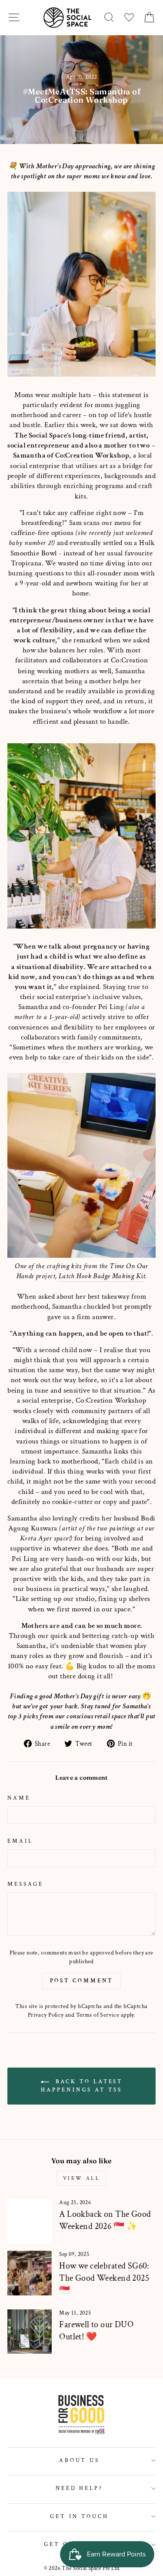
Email (20, 1841)
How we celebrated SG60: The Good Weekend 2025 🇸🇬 (104, 2278)
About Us (80, 2460)
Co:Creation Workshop (92, 455)
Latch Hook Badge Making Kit (102, 1276)
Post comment (82, 1981)
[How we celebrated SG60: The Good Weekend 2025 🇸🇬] (30, 2273)
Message (25, 1884)
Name (19, 1798)
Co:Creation (130, 660)
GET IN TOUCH (79, 2516)
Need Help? (80, 2488)
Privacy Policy (46, 2015)
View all (82, 2178)
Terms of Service (98, 2015)
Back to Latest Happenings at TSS (82, 2086)
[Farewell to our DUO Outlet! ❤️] (30, 2332)
